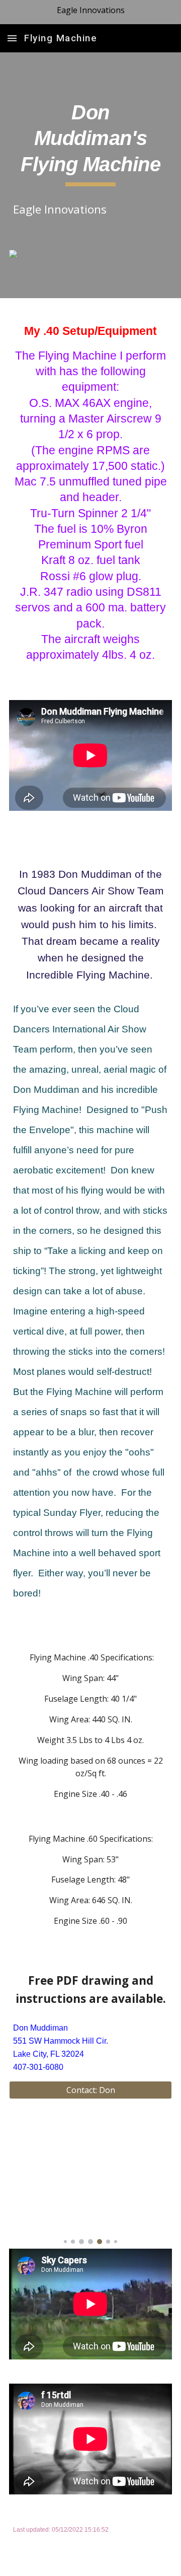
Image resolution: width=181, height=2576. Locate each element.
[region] (90, 12)
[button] (12, 38)
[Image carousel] (90, 2184)
